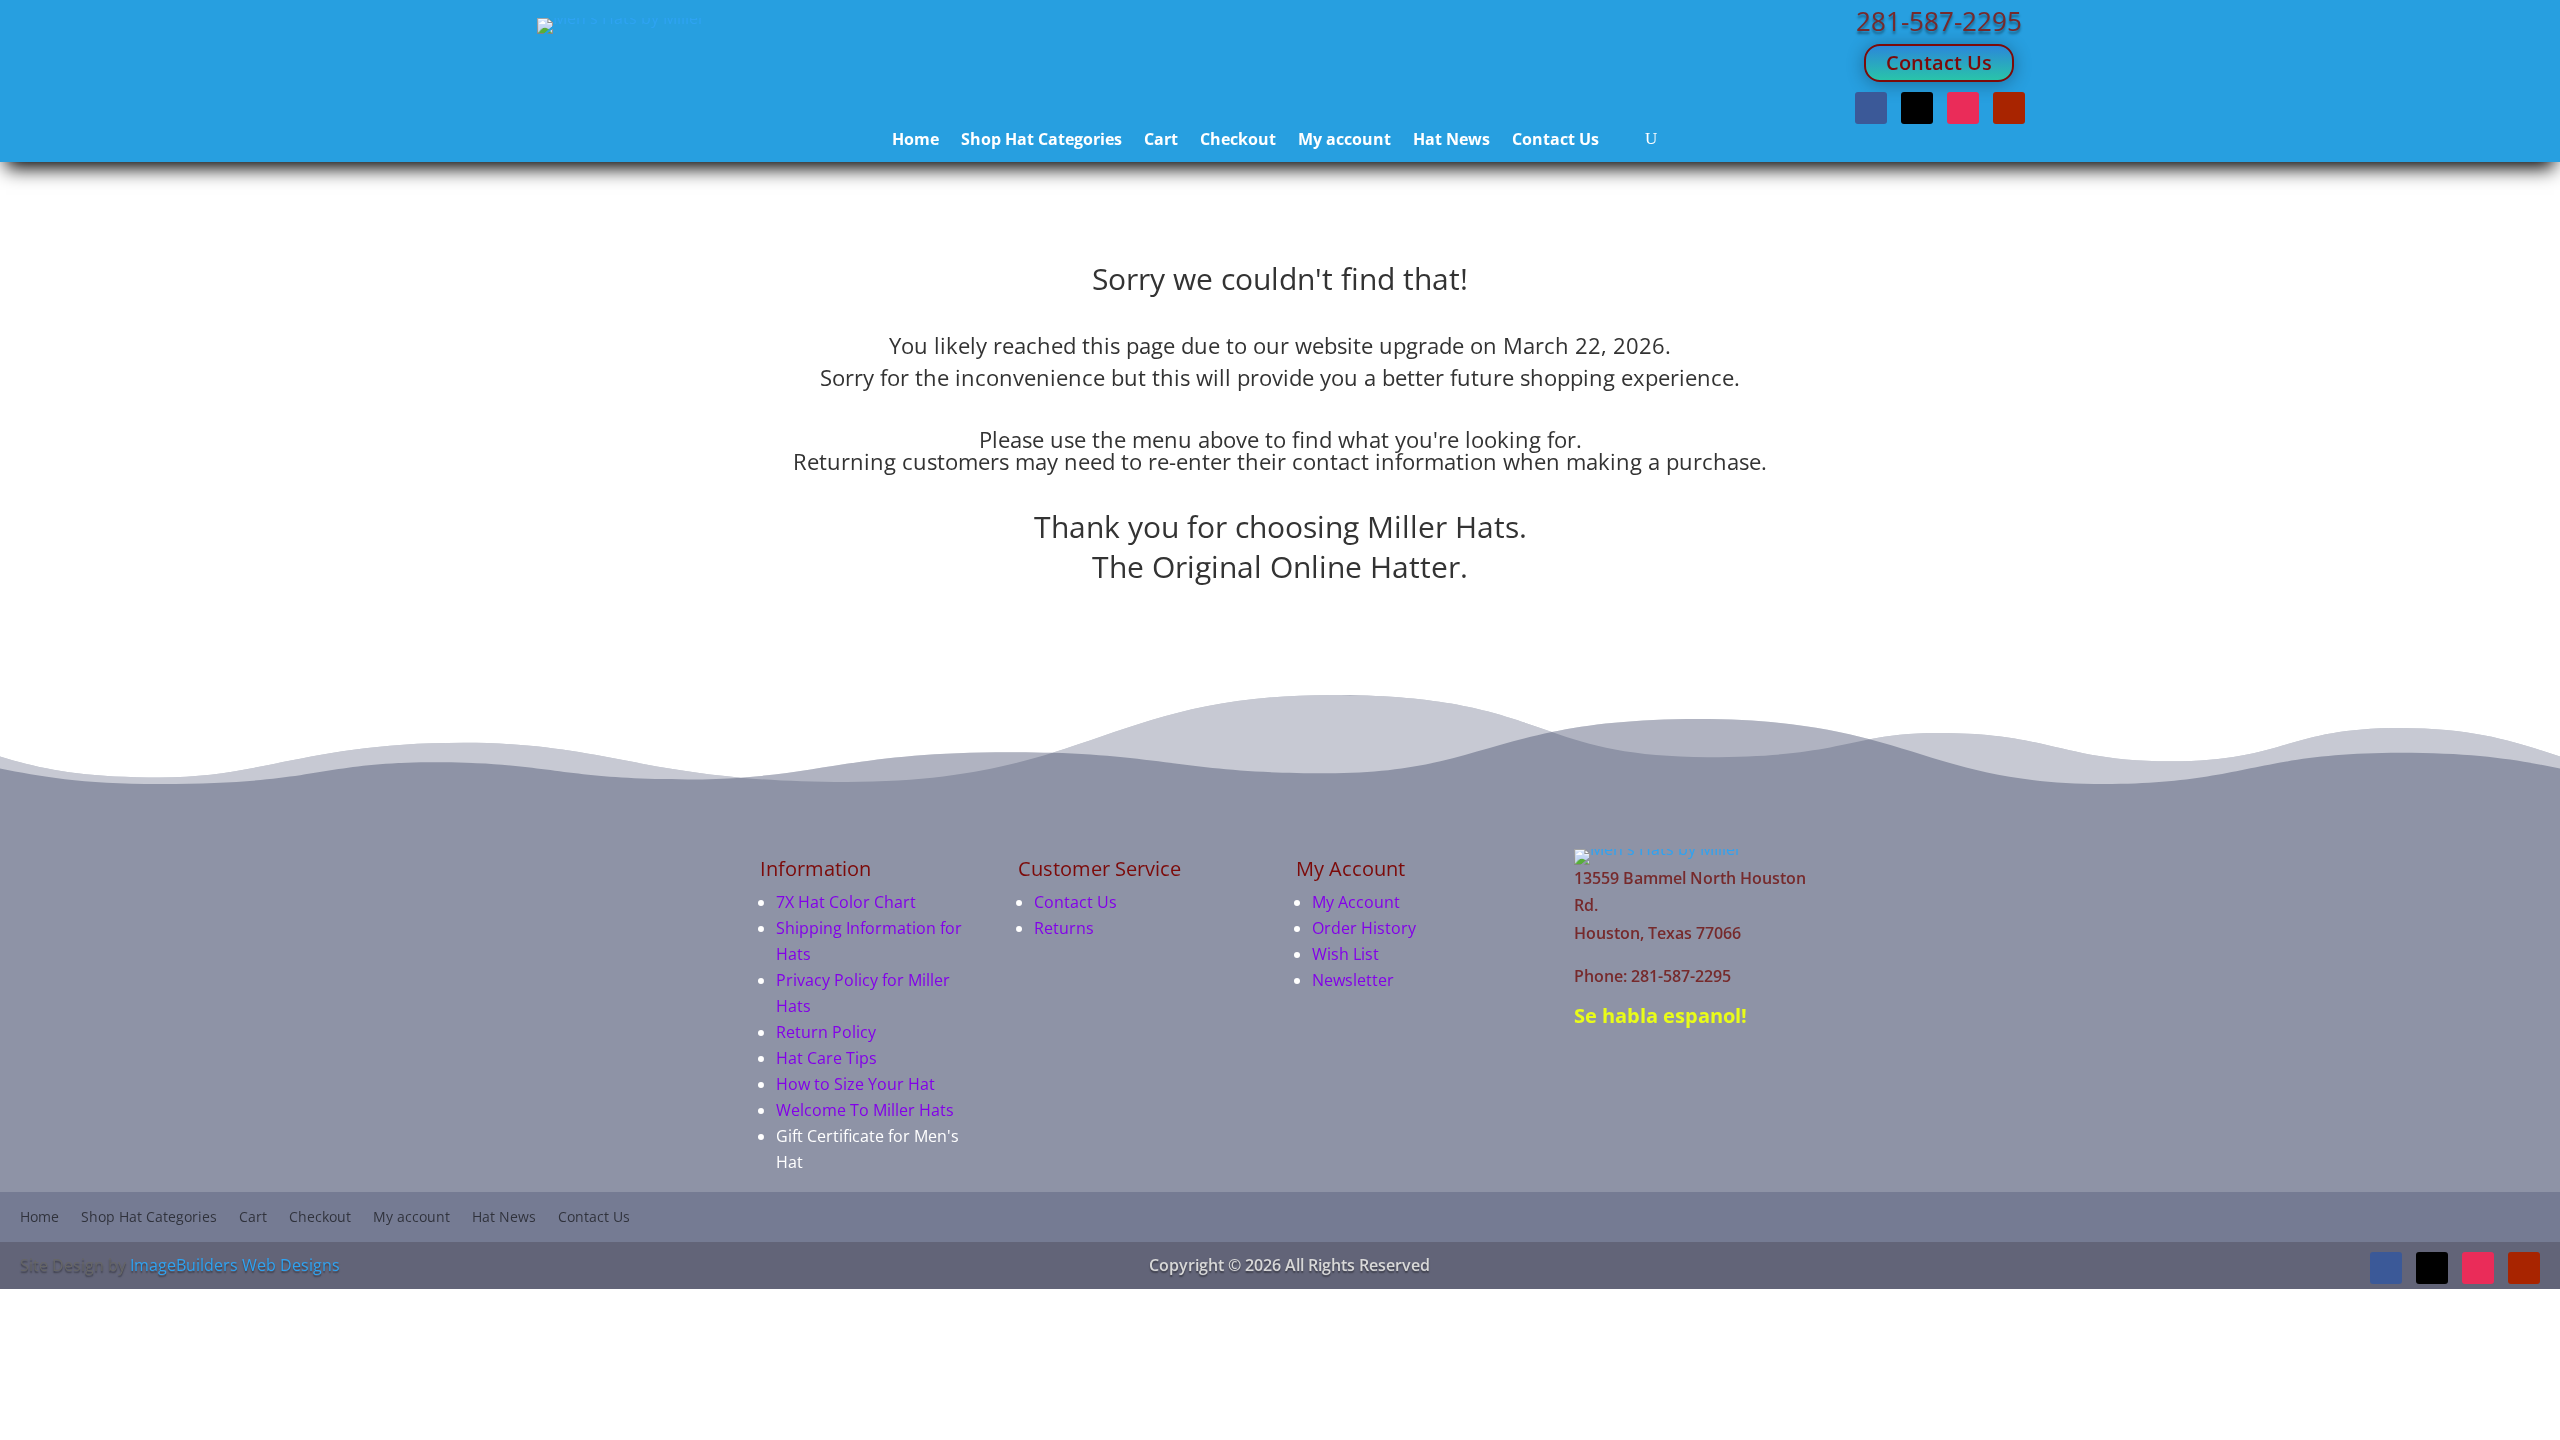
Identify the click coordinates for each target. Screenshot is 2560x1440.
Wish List (1345, 954)
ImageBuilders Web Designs (235, 1265)
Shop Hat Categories (1041, 141)
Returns (1064, 928)
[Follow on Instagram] (1963, 108)
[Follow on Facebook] (1871, 108)
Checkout (1238, 141)
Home (915, 141)
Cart (1161, 141)
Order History (1364, 928)
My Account (1356, 902)
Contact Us (1939, 62)
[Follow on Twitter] (1917, 108)
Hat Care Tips (826, 1058)
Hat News (1451, 141)
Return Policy (826, 1032)
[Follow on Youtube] (2009, 108)
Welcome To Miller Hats (865, 1110)
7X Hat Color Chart (846, 902)
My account (1344, 141)
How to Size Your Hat (855, 1084)
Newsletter (1353, 980)
